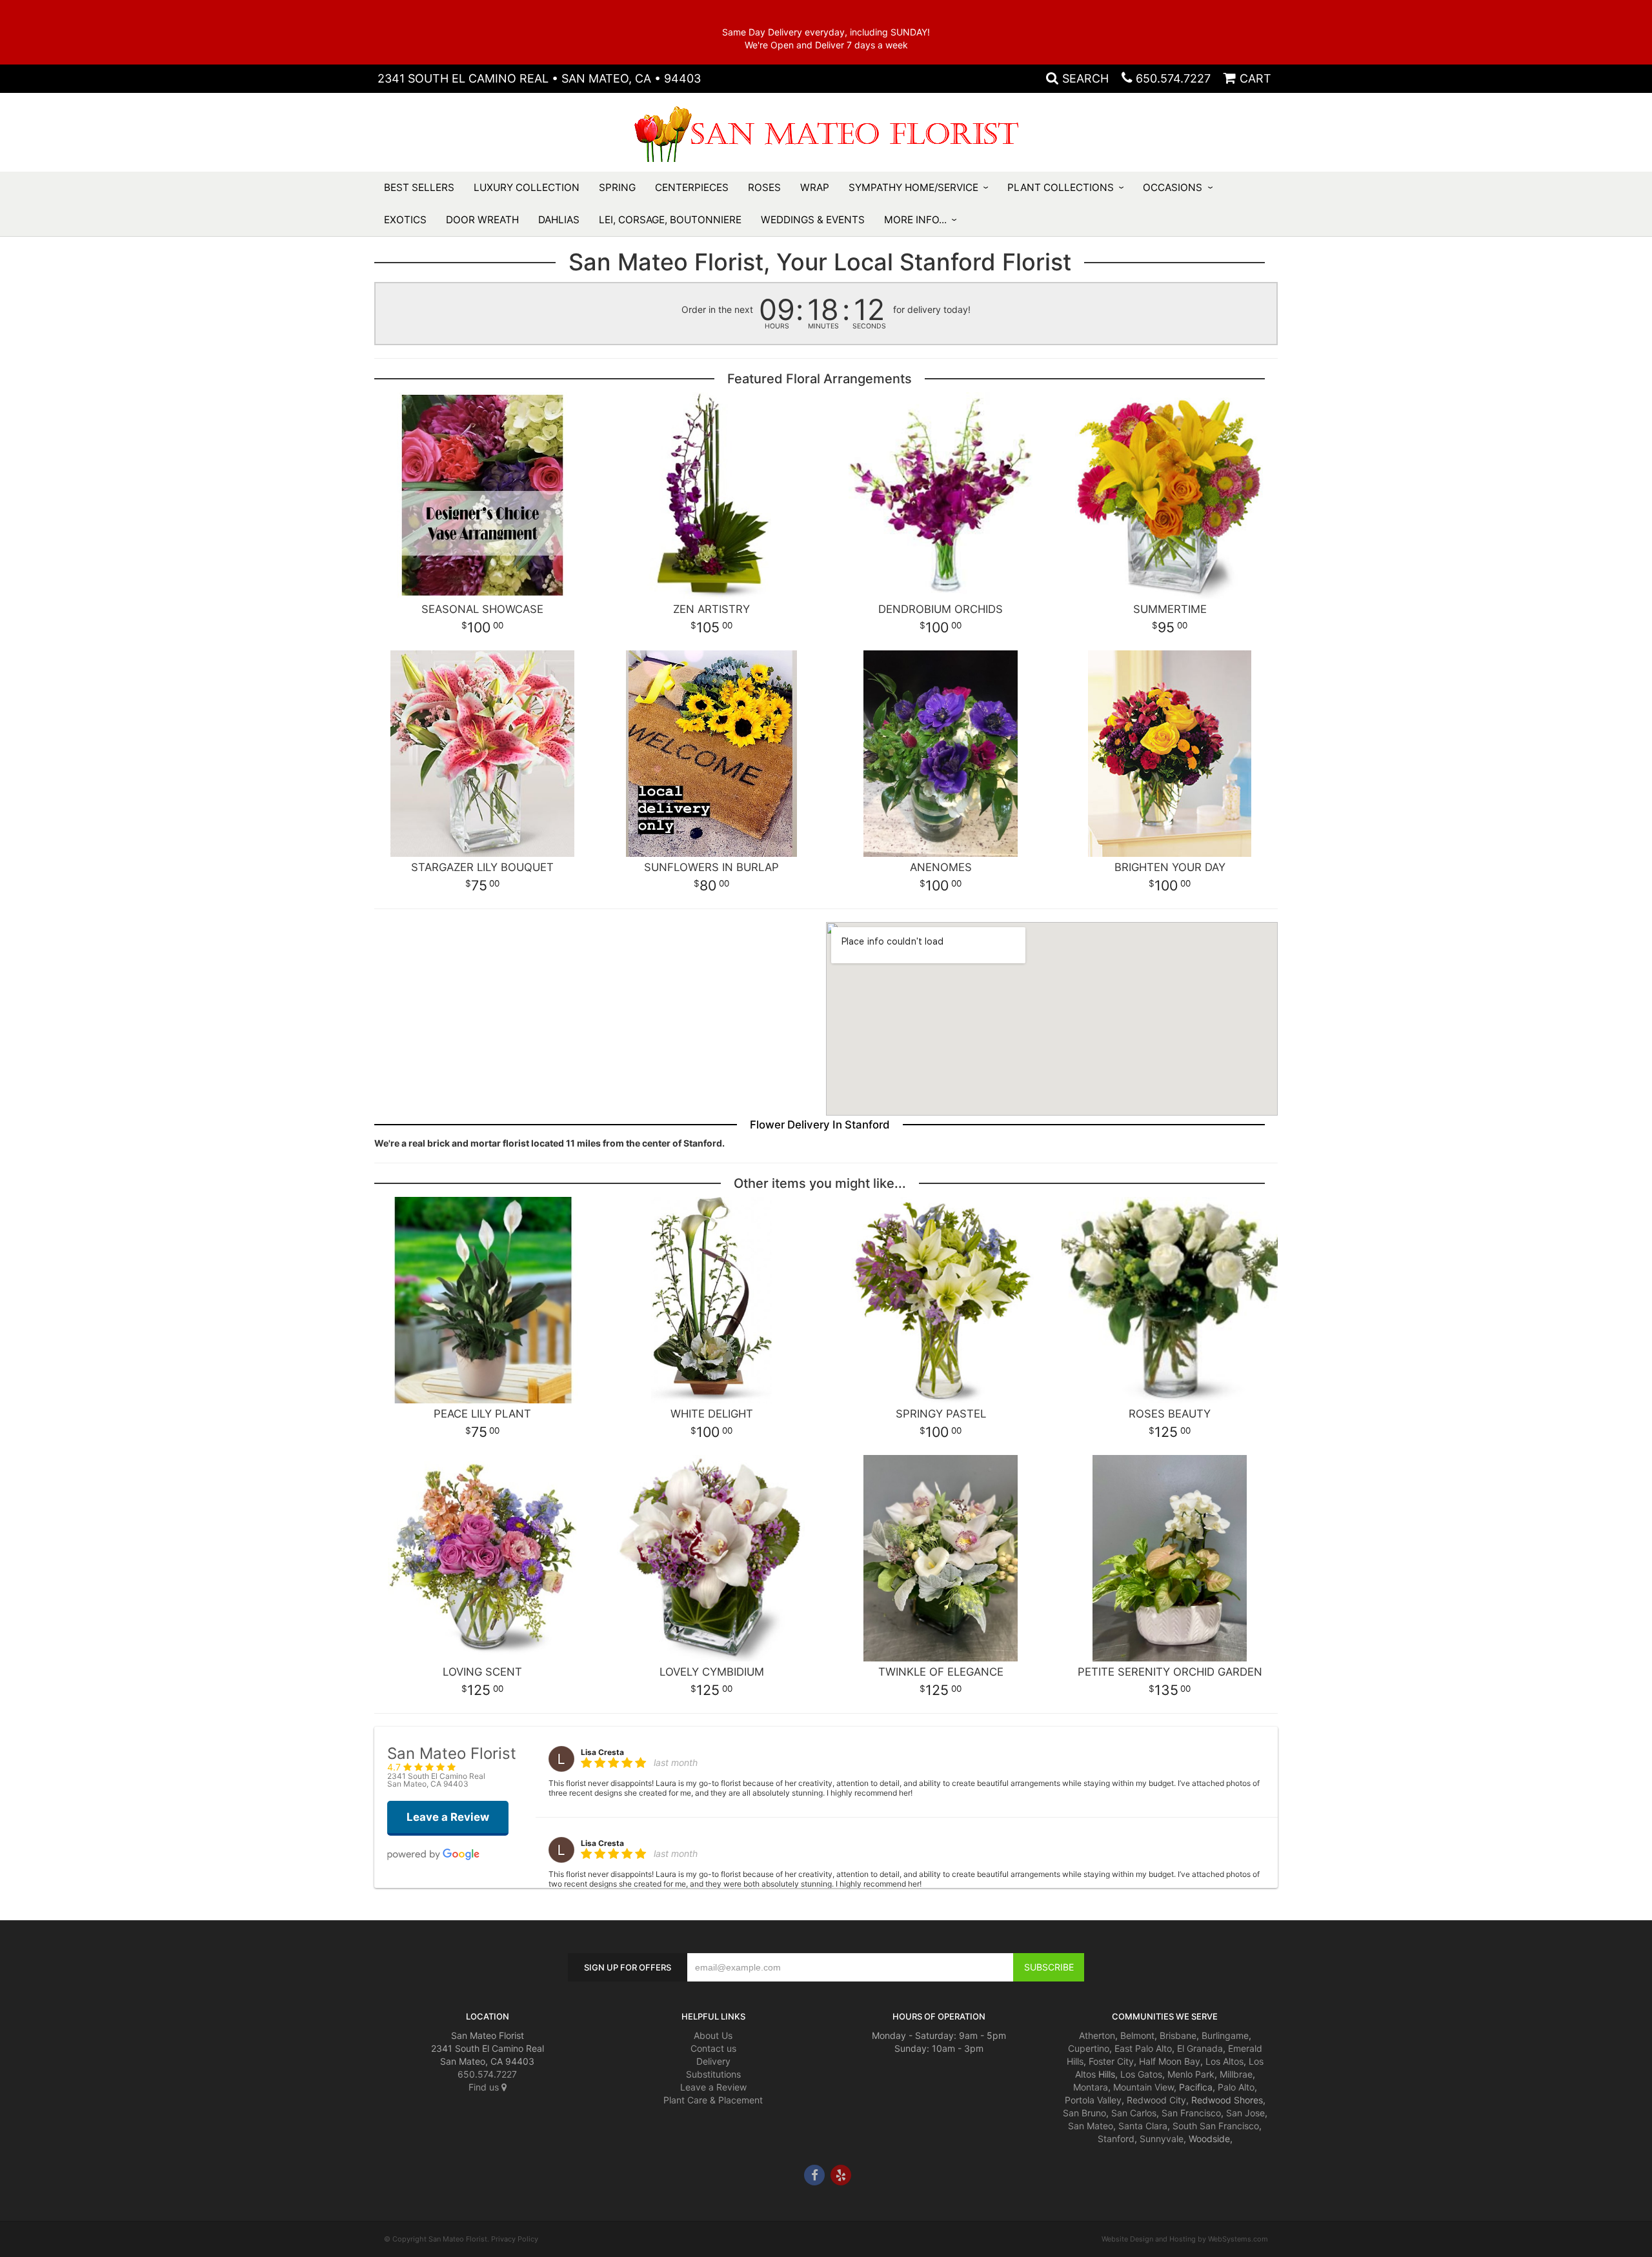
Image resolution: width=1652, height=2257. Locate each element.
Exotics (405, 220)
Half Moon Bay (1170, 2061)
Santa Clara (1143, 2126)
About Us (713, 2035)
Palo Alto (1236, 2087)
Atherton (1097, 2035)
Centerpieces (692, 187)
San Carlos (1134, 2113)
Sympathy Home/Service (913, 187)
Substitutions (713, 2074)
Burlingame (1225, 2035)
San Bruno (1084, 2113)
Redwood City (1156, 2100)
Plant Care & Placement (713, 2100)
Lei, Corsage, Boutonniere (670, 220)
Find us (485, 2087)
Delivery (713, 2061)
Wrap (815, 187)
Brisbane (1178, 2035)
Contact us (713, 2048)
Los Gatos (1141, 2074)
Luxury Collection (527, 187)
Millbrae (1236, 2074)
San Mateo (1091, 2126)
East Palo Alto (1143, 2048)
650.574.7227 (1173, 78)
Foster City (1111, 2061)
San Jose (1245, 2113)
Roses (764, 187)
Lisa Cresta (602, 1752)
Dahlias (559, 220)
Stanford (1116, 2139)
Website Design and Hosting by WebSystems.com (1185, 2239)
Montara (1091, 2087)
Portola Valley (1093, 2100)
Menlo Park (1191, 2074)
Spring (617, 187)
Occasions (1173, 187)
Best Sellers (419, 187)
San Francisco (1191, 2113)
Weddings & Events (813, 220)
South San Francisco (1216, 2126)
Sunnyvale (1162, 2139)
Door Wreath (482, 220)
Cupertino (1089, 2048)
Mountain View (1143, 2087)
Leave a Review (713, 2087)
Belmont (1137, 2035)
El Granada (1200, 2048)
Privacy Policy (515, 2239)
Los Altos (1224, 2061)
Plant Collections (1061, 187)
